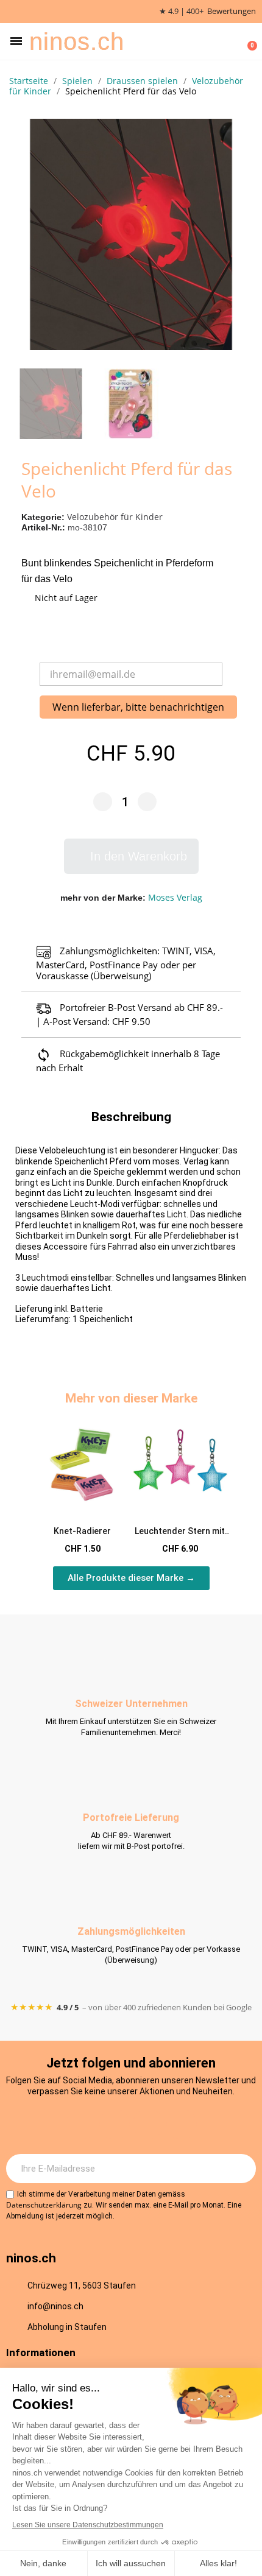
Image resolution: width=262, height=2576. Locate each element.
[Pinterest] (182, 2124)
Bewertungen (232, 11)
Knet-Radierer (82, 1531)
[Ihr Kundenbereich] (229, 41)
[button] (16, 41)
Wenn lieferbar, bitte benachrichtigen (138, 707)
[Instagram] (81, 2124)
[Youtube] (148, 2124)
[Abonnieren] (240, 2169)
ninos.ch (77, 41)
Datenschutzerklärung (44, 2205)
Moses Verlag (175, 897)
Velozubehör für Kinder (115, 517)
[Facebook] (115, 2124)
